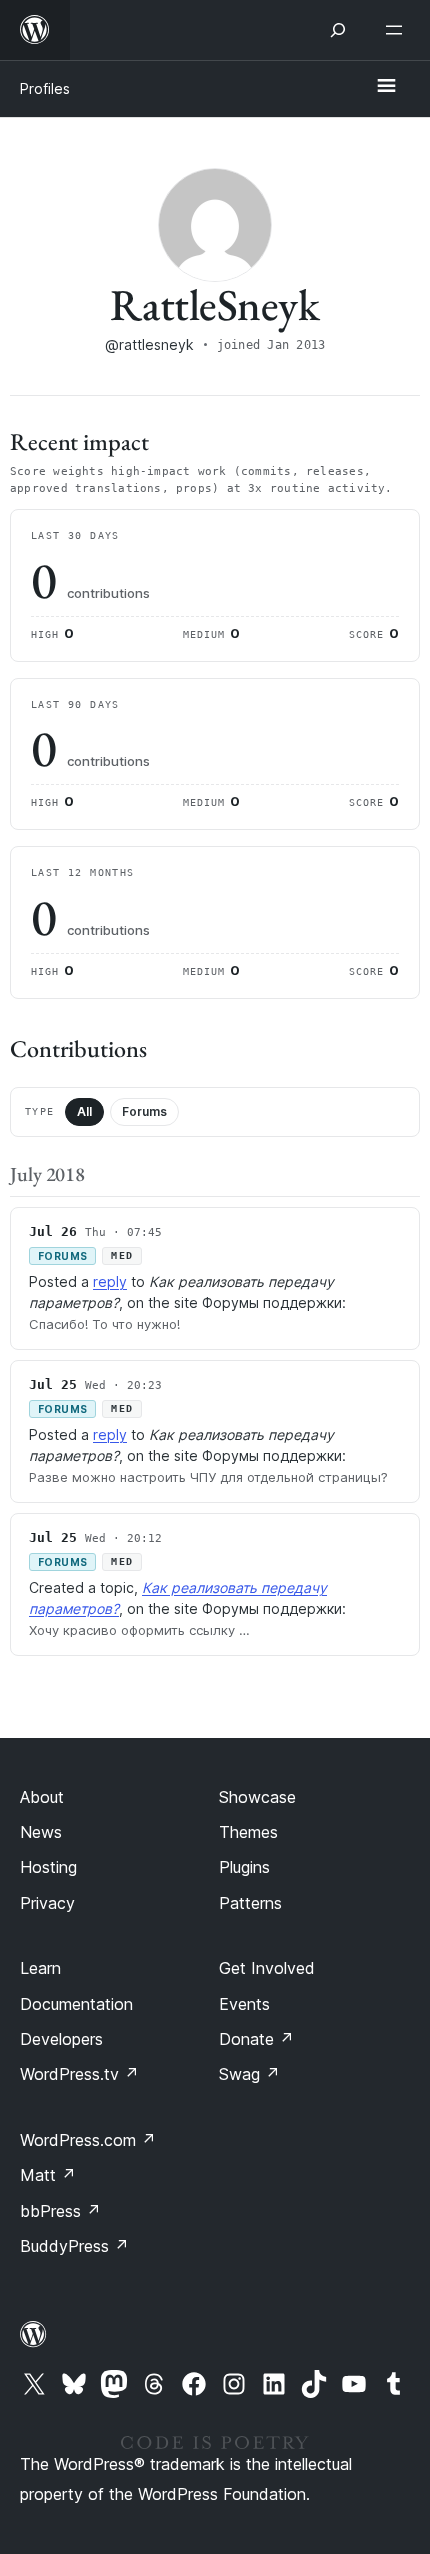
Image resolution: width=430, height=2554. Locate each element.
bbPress (60, 2211)
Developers (61, 2039)
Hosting (48, 1867)
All (84, 1111)
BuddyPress (74, 2246)
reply (110, 1281)
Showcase (257, 1797)
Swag (249, 2074)
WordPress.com (88, 2140)
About (42, 1797)
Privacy (47, 1903)
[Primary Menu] (386, 87)
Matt (48, 2175)
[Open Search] (338, 30)
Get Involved (267, 1968)
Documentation (76, 2004)
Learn (40, 1968)
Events (244, 2004)
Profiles (45, 88)
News (41, 1832)
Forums (144, 1111)
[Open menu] (398, 30)
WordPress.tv (79, 2074)
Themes (248, 1832)
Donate (256, 2039)
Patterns (250, 1903)
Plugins (244, 1867)
